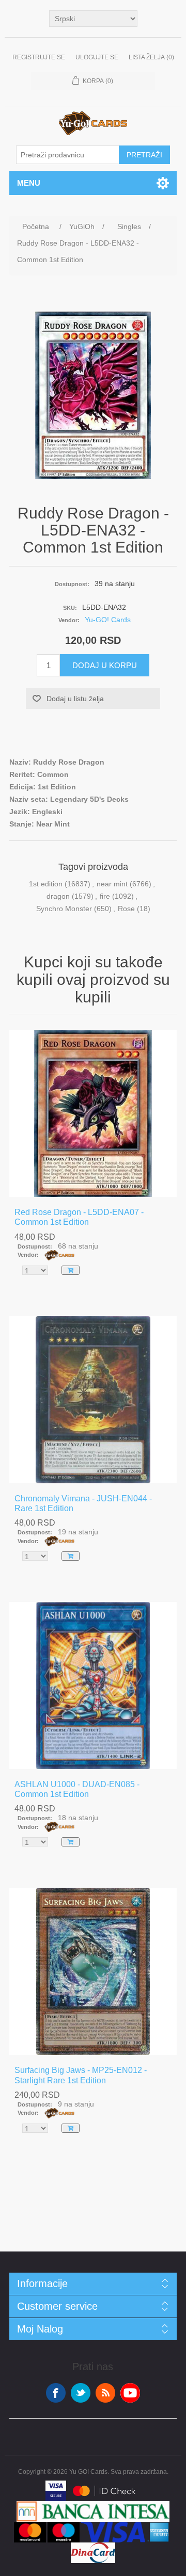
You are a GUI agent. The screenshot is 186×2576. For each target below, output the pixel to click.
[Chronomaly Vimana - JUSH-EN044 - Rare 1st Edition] (93, 1400)
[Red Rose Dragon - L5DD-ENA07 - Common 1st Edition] (93, 1113)
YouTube (130, 2393)
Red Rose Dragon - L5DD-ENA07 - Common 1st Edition (79, 1217)
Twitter (81, 2393)
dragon (58, 896)
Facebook (56, 2393)
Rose (126, 909)
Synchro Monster (64, 909)
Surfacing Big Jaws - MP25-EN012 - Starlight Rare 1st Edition (81, 2075)
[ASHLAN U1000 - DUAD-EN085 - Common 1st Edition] (93, 1686)
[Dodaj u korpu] (71, 1270)
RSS (105, 2393)
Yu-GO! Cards (108, 620)
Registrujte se (39, 57)
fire (105, 896)
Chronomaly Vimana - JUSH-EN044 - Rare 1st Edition (83, 1503)
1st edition (46, 884)
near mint (112, 884)
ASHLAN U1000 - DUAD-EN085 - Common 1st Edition (77, 1789)
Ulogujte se (97, 57)
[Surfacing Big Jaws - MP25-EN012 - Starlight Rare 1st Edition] (93, 1971)
